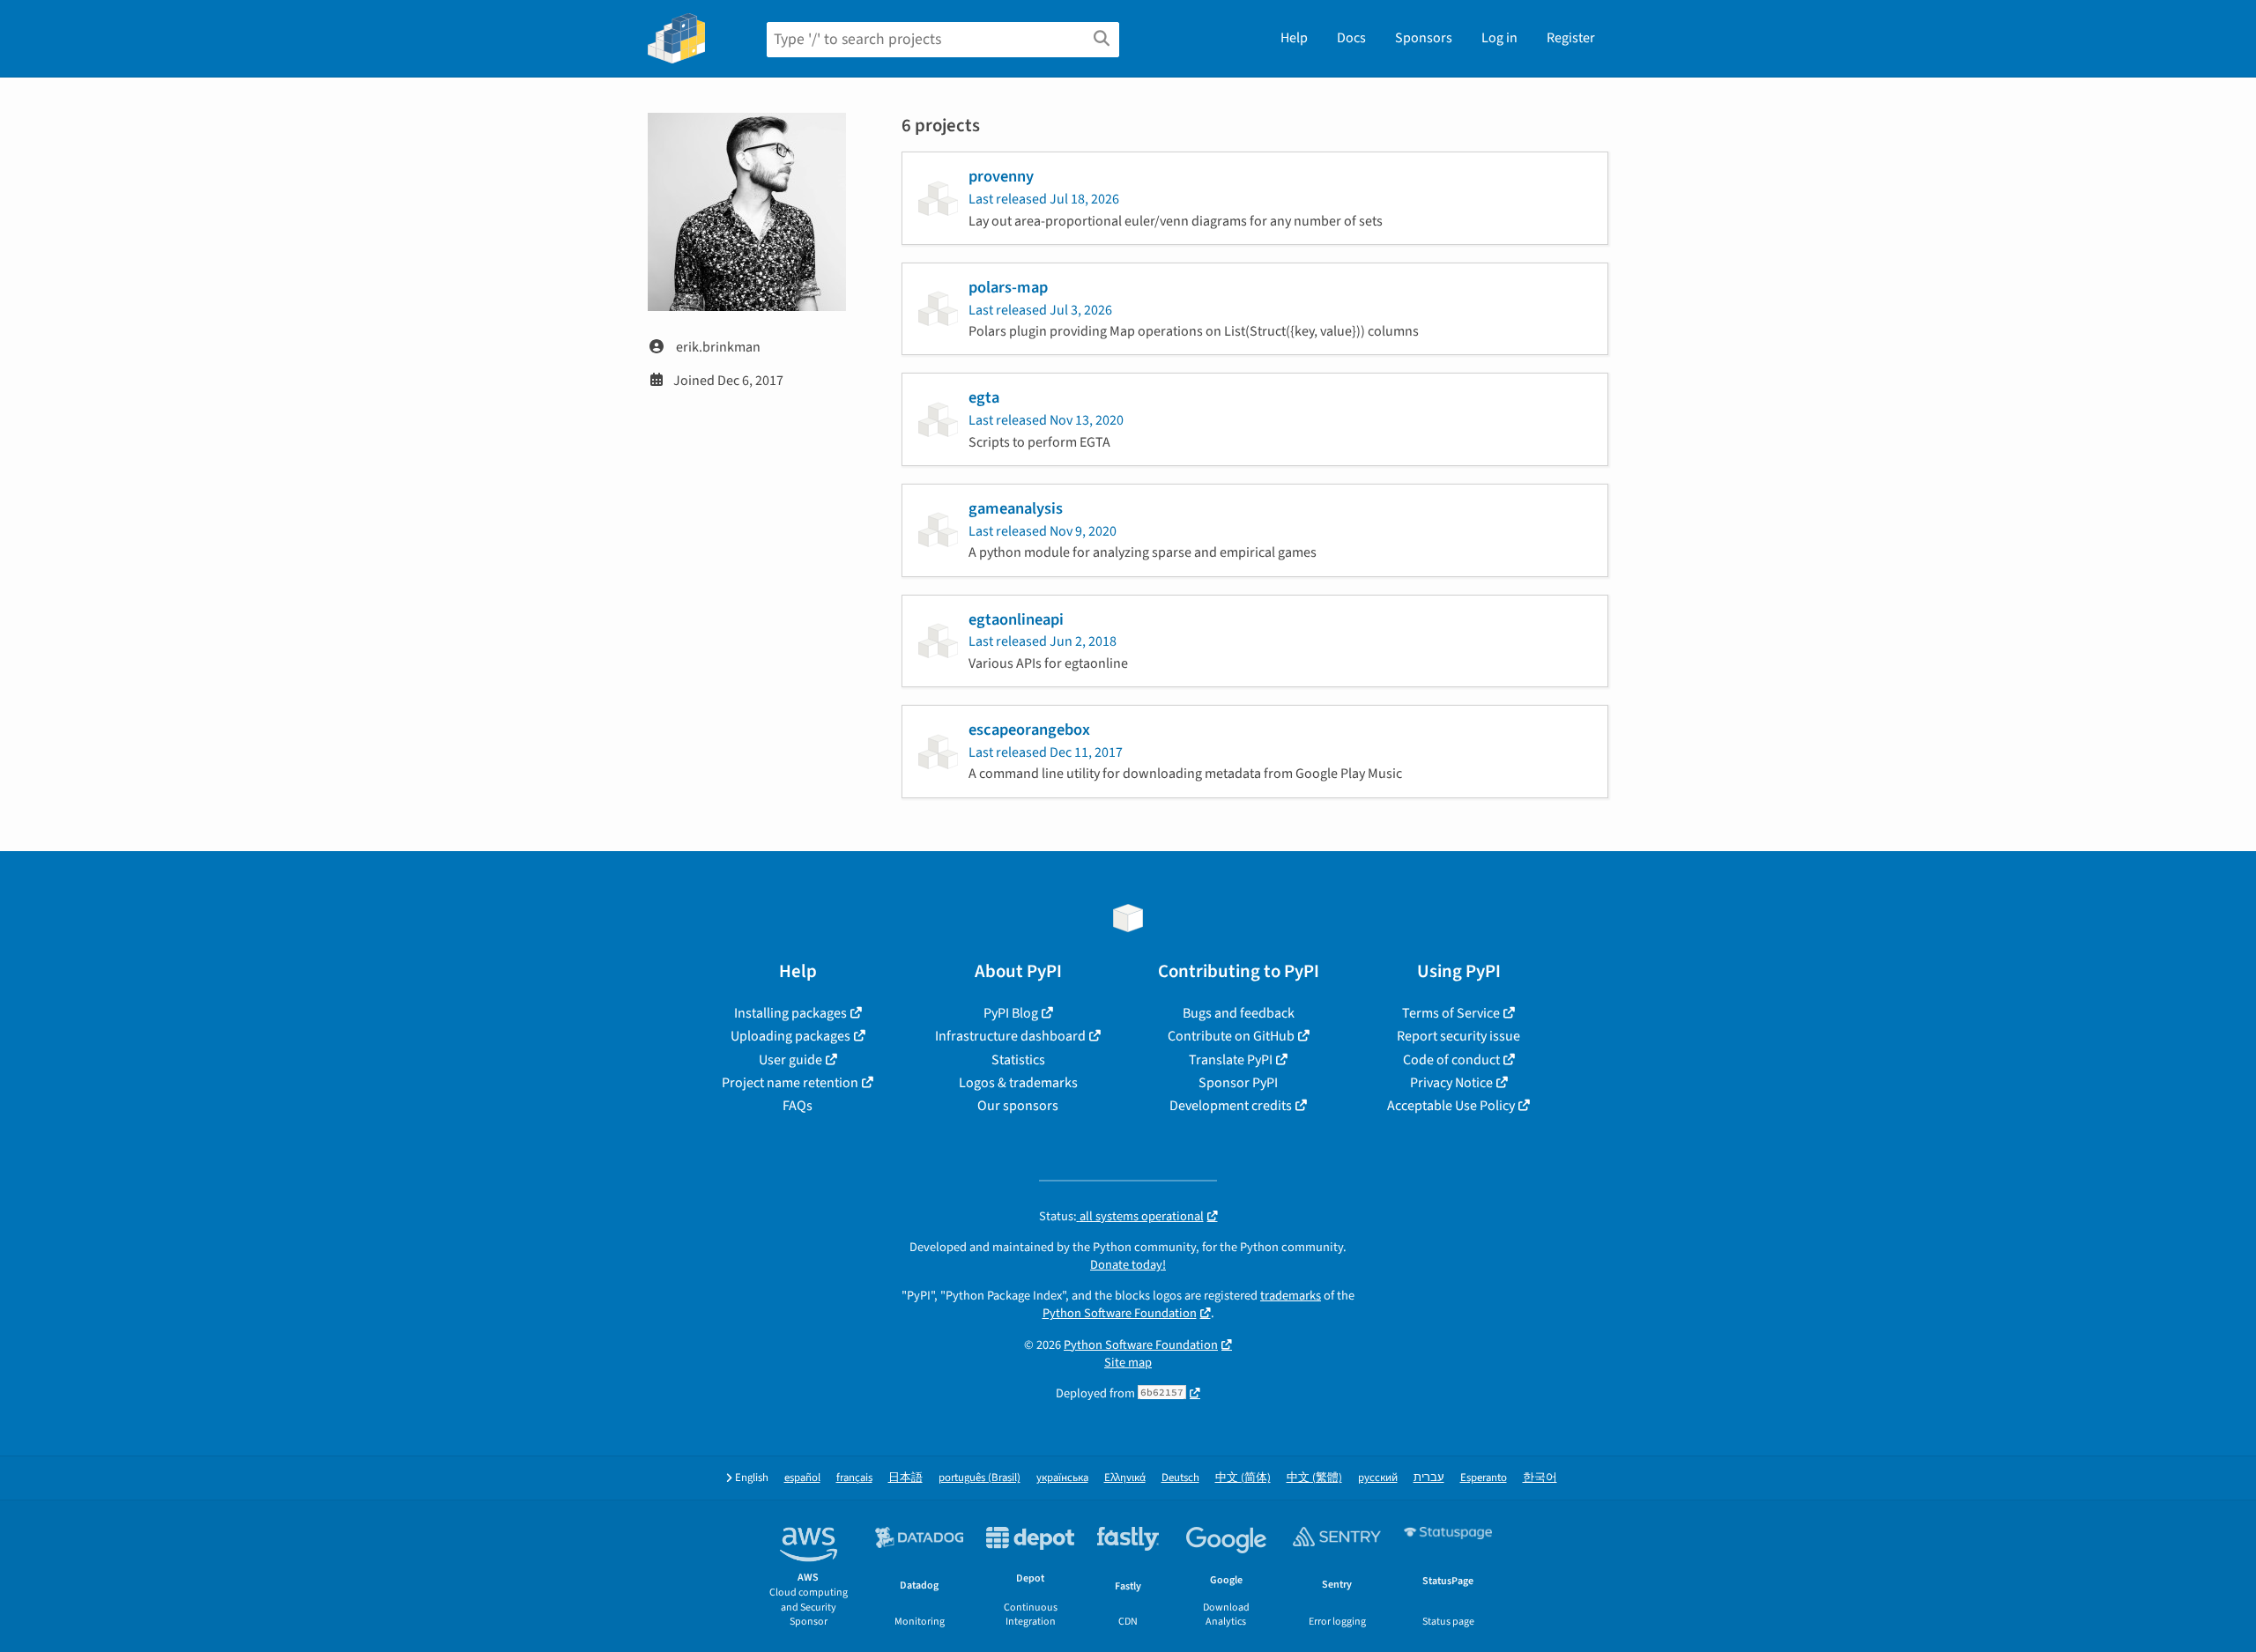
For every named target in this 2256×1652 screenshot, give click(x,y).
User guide (790, 1060)
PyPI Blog (1011, 1013)
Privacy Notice (1451, 1083)
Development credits (1231, 1106)
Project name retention (790, 1083)
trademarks (1291, 1296)
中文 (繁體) (1314, 1478)
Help (1294, 38)
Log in (1499, 38)
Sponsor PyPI (1238, 1083)
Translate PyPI (1231, 1060)
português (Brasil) (980, 1478)
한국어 (1540, 1478)
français (854, 1478)
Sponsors (1424, 38)
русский (1378, 1478)
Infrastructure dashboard (1010, 1036)
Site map (1128, 1363)
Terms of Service (1451, 1013)
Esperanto (1484, 1478)
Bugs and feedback (1239, 1013)
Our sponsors (1018, 1106)
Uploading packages (790, 1036)
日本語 (905, 1478)
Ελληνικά (1125, 1478)
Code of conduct (1451, 1060)
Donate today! (1128, 1265)
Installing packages (790, 1013)
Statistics (1018, 1060)
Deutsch (1180, 1478)
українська (1062, 1478)
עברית (1429, 1478)
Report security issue (1458, 1036)
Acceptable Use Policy (1451, 1106)
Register (1571, 38)
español (802, 1478)
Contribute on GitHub (1231, 1036)
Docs (1351, 38)
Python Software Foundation (1120, 1313)
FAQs (798, 1106)
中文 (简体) (1243, 1478)
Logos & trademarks (1018, 1083)
